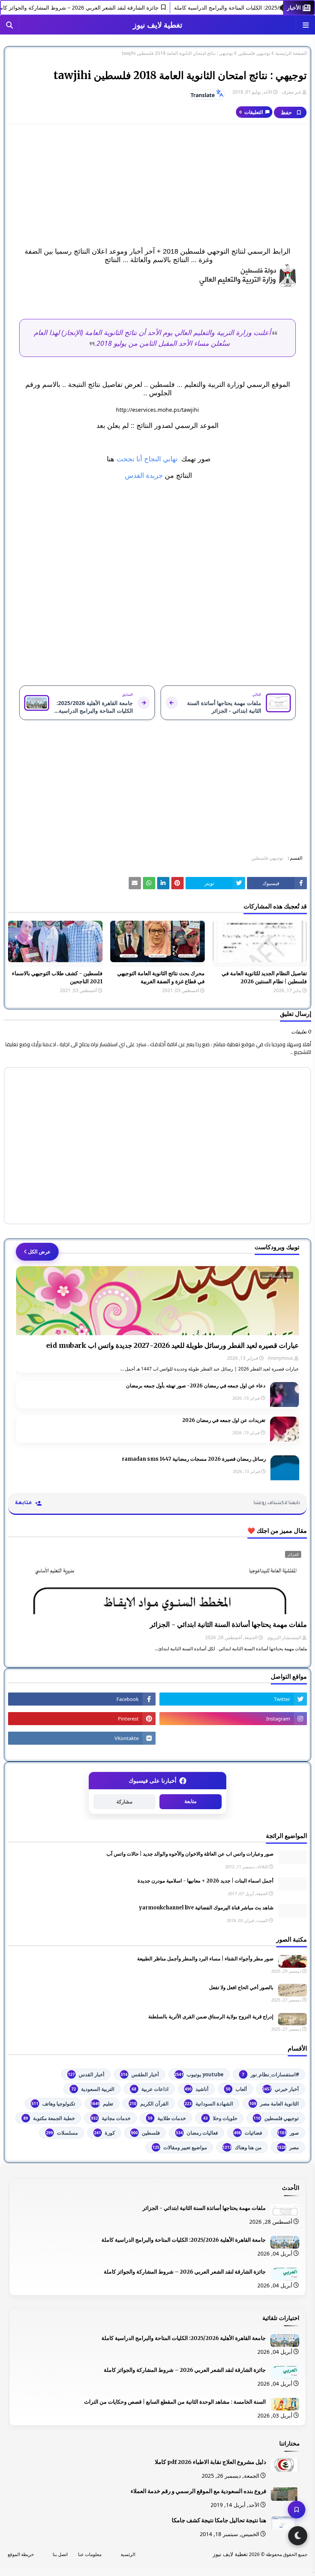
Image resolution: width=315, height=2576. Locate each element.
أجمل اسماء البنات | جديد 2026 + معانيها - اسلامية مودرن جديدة (206, 1881)
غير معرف (291, 92)
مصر (288, 2147)
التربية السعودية (93, 2089)
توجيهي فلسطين (254, 53)
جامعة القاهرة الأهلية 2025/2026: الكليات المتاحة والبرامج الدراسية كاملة (184, 2240)
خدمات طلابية (167, 2118)
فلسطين (145, 2133)
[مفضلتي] (297, 2510)
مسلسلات (62, 2133)
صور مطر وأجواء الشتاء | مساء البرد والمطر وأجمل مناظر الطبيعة (205, 1959)
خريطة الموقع (21, 2554)
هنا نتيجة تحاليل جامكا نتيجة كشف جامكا (219, 2520)
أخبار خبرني (281, 2089)
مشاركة (124, 1802)
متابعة (191, 1801)
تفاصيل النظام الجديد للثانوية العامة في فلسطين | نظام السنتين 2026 (264, 977)
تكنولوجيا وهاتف (53, 2104)
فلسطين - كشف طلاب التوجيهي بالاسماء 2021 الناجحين (57, 977)
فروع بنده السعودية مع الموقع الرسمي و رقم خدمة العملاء (198, 2491)
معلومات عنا (90, 2554)
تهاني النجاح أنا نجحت (148, 459)
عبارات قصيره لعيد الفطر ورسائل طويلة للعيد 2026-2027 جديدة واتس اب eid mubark (172, 1345)
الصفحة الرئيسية (291, 53)
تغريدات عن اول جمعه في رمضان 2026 (224, 1420)
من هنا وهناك (242, 2147)
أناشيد (197, 2089)
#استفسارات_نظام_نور (270, 2074)
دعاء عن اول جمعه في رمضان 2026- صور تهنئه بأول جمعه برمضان (196, 1386)
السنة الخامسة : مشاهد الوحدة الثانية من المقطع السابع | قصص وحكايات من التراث (175, 2402)
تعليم (102, 2104)
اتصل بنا (60, 2554)
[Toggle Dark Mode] (298, 2536)
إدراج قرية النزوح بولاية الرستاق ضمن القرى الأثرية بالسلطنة (211, 2017)
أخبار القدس (86, 2074)
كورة (104, 2133)
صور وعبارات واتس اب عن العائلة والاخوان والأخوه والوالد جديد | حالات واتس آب (190, 1854)
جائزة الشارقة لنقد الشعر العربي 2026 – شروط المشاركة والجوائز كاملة (98, 7)
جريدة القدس (143, 476)
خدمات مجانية (111, 2118)
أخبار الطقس (140, 2074)
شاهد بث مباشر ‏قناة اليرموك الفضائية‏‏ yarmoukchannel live (206, 1908)
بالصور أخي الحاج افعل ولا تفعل (241, 1987)
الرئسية (128, 2554)
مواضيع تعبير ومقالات (180, 2147)
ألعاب (236, 2089)
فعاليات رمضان (197, 2133)
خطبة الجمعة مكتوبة (49, 2118)
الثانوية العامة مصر (274, 2104)
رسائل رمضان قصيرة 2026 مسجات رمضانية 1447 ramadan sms (194, 1459)
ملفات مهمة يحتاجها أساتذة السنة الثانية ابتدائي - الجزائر (228, 1624)
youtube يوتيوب (199, 2074)
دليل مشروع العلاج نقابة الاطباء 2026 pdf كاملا (211, 2462)
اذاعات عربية (150, 2089)
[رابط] (157, 276)
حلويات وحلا (220, 2118)
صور (288, 2133)
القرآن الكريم (149, 2104)
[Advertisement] (157, 186)
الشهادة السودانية (209, 2104)
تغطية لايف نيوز (158, 25)
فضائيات (248, 2133)
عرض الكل (39, 1252)
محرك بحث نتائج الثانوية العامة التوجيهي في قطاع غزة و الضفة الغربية (161, 977)
